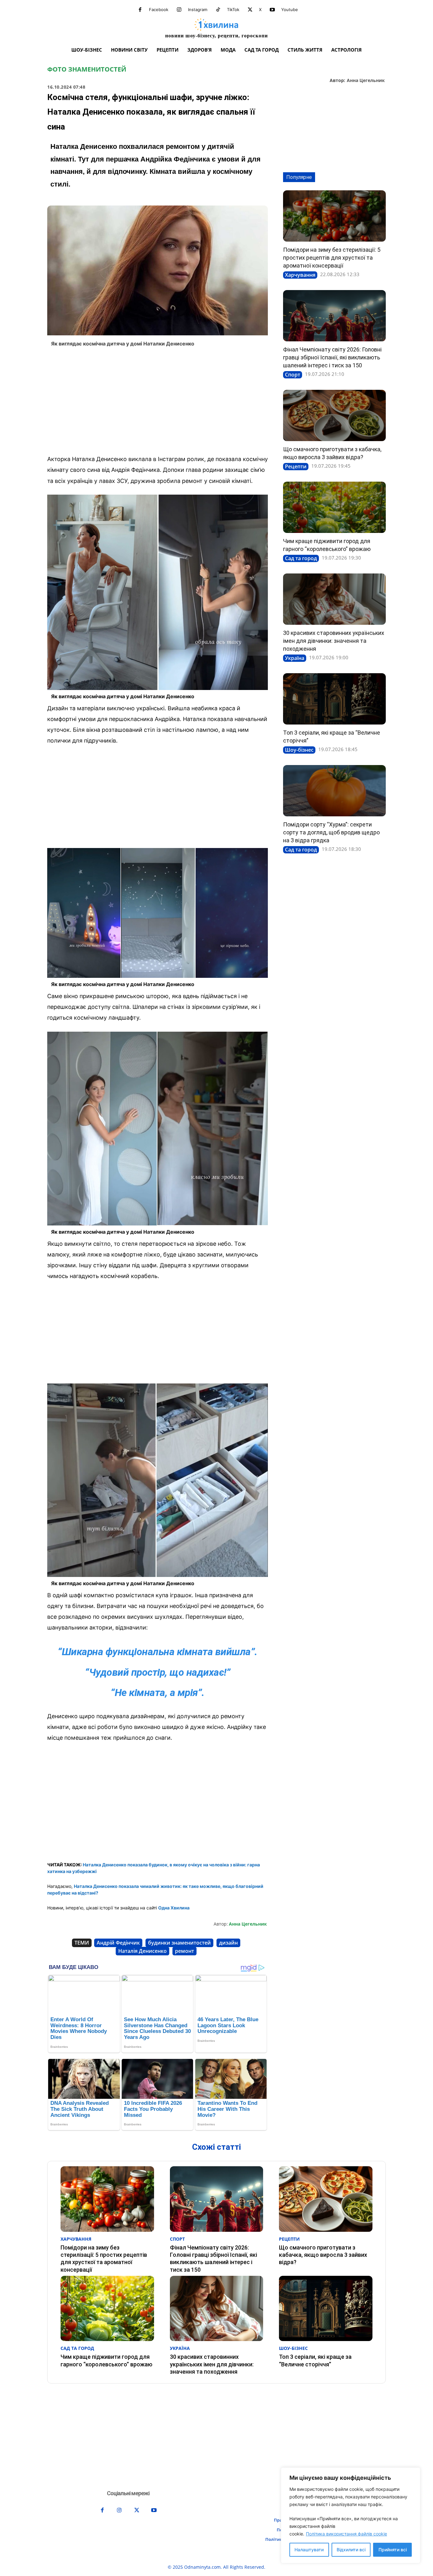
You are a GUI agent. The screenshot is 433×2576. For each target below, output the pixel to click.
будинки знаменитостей (179, 1943)
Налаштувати (309, 2550)
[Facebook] (140, 10)
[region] (351, 2515)
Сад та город (301, 558)
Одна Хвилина (174, 1908)
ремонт (184, 1951)
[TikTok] (218, 10)
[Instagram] (179, 10)
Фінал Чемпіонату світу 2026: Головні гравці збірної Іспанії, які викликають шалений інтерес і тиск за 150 (332, 357)
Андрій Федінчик (118, 1943)
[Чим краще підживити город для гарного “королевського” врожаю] (334, 507)
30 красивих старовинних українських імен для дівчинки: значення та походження (334, 641)
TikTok (233, 9)
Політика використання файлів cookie (346, 2534)
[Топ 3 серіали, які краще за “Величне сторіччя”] (334, 699)
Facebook (159, 9)
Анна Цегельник (366, 81)
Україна (295, 658)
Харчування (300, 275)
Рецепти (296, 466)
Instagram (198, 9)
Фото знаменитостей (87, 69)
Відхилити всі (351, 2550)
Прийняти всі (393, 2550)
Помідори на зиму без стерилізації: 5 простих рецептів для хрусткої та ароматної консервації (332, 258)
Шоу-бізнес (299, 750)
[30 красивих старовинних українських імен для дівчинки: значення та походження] (334, 599)
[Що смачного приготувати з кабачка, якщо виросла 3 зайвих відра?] (334, 415)
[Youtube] (272, 10)
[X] (250, 10)
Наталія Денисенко (142, 1951)
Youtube (290, 9)
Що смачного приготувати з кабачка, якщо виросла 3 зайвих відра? (323, 2255)
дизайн (228, 1943)
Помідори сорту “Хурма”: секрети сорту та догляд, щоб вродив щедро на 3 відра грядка (331, 832)
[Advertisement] (158, 403)
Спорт (293, 375)
